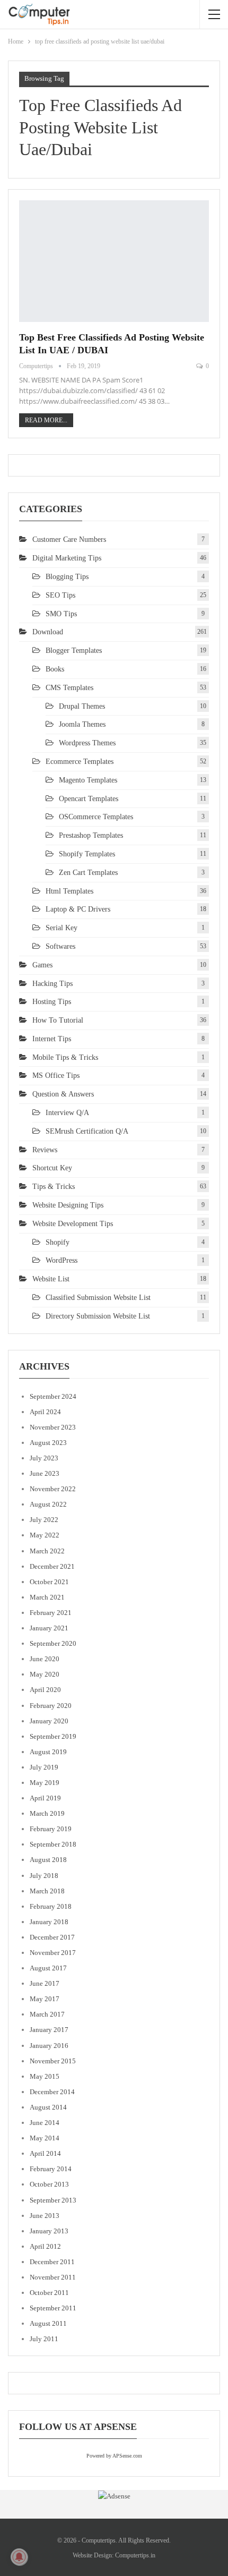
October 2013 (49, 2184)
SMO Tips (61, 614)
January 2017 (49, 2030)
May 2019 (45, 1783)
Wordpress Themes (87, 743)
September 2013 (53, 2200)
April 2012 (45, 2246)
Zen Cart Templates (88, 873)
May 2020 (45, 1674)
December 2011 (52, 2262)
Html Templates (69, 891)
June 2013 (45, 2216)
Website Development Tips (73, 1224)
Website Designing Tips (68, 1205)
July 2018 (44, 1876)
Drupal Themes (82, 706)
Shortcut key (52, 1168)
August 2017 (48, 1968)
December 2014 (52, 2092)
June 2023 (45, 1473)
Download (48, 632)
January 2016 (49, 2046)
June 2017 (45, 1983)
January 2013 (49, 2231)
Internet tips (52, 1039)
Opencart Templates (89, 799)
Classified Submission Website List (98, 1298)
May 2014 (45, 2138)
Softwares (60, 946)
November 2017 (53, 1953)
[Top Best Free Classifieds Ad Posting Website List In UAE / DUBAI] (114, 261)
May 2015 (45, 2076)
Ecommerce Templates (80, 762)
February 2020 (51, 1706)
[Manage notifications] (19, 2557)
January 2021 (49, 1628)
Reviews (45, 1150)
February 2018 (51, 1906)
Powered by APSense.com (114, 2456)
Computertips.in (135, 2555)
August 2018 (48, 1860)
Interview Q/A (67, 1113)
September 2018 (53, 1844)
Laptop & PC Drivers (78, 909)
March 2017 (47, 2014)
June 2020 (45, 1659)
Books (55, 669)
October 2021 (49, 1582)
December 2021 (52, 1566)
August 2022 (48, 1504)
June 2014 (45, 2123)
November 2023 (53, 1427)
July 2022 (44, 1520)
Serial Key (62, 928)
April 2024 (45, 1412)
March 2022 (47, 1551)
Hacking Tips (52, 984)
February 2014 (51, 2169)
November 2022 (53, 1489)
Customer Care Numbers (69, 539)
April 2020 (45, 1690)
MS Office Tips (56, 1076)
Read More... (46, 420)
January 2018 (49, 1922)
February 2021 (51, 1613)
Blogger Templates (74, 651)
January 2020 (49, 1721)
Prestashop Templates (91, 835)
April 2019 (45, 1798)
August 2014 (48, 2107)
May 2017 (45, 1999)
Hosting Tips (52, 1002)
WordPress (62, 1260)
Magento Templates (88, 780)
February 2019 (51, 1829)
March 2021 (47, 1597)
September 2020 (53, 1643)
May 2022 (45, 1535)
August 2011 (48, 2323)
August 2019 (48, 1752)
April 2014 (45, 2153)
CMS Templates (69, 688)
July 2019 (44, 1767)
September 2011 (53, 2308)
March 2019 (47, 1813)
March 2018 (47, 1891)
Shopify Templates (87, 854)
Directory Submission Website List (98, 1316)
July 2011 (44, 2339)
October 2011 (49, 2293)
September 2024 (53, 1396)
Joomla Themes (82, 724)
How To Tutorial (58, 1020)
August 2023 (48, 1443)
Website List (51, 1279)
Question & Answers (63, 1094)
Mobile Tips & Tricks (65, 1057)
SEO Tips (60, 595)
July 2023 (44, 1458)
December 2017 (52, 1937)
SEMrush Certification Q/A (87, 1131)
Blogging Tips (67, 577)
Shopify (58, 1242)
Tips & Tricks (54, 1187)
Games (42, 965)
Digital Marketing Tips (67, 558)
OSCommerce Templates (96, 817)
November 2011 (53, 2277)
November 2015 (53, 2061)
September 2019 (53, 1736)
